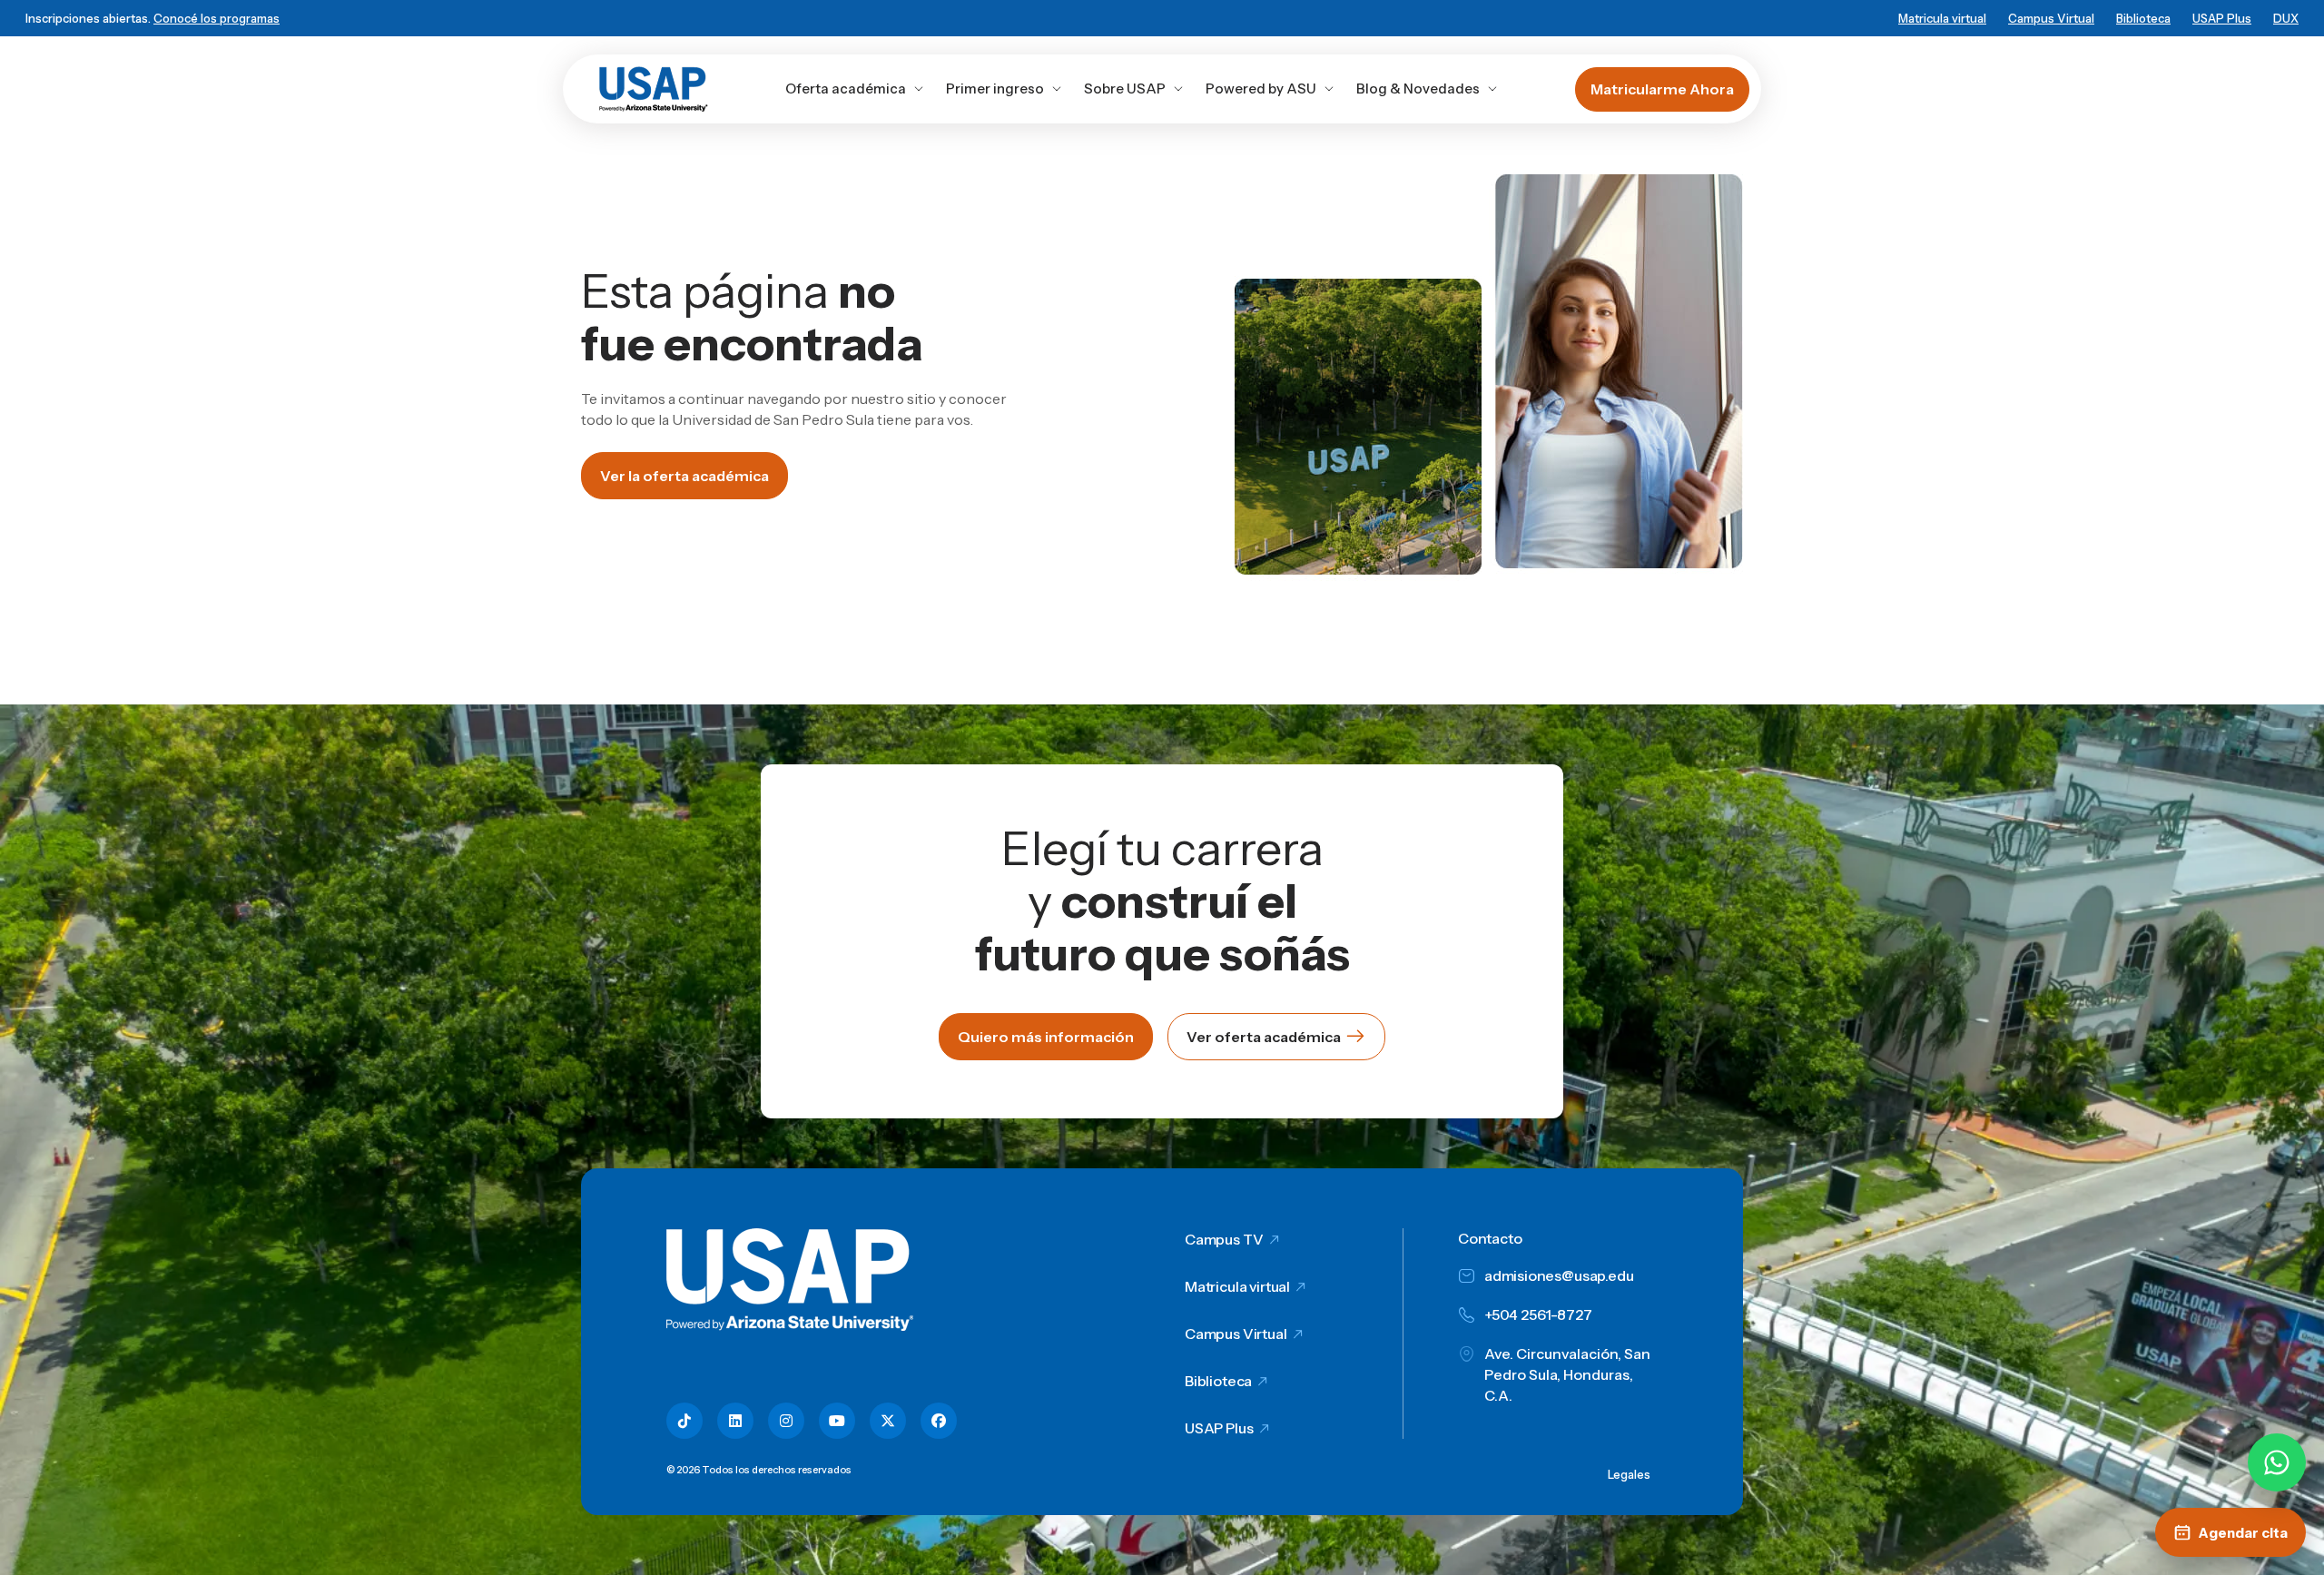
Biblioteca (2143, 18)
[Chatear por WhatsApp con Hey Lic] (2277, 1462)
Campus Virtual (2051, 18)
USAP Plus (2222, 18)
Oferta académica (846, 89)
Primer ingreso (995, 89)
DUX (2286, 18)
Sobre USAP (1125, 89)
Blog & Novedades (1418, 89)
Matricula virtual (1942, 18)
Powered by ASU (1261, 89)
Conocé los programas (217, 18)
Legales (1629, 1474)
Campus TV (1224, 1239)
